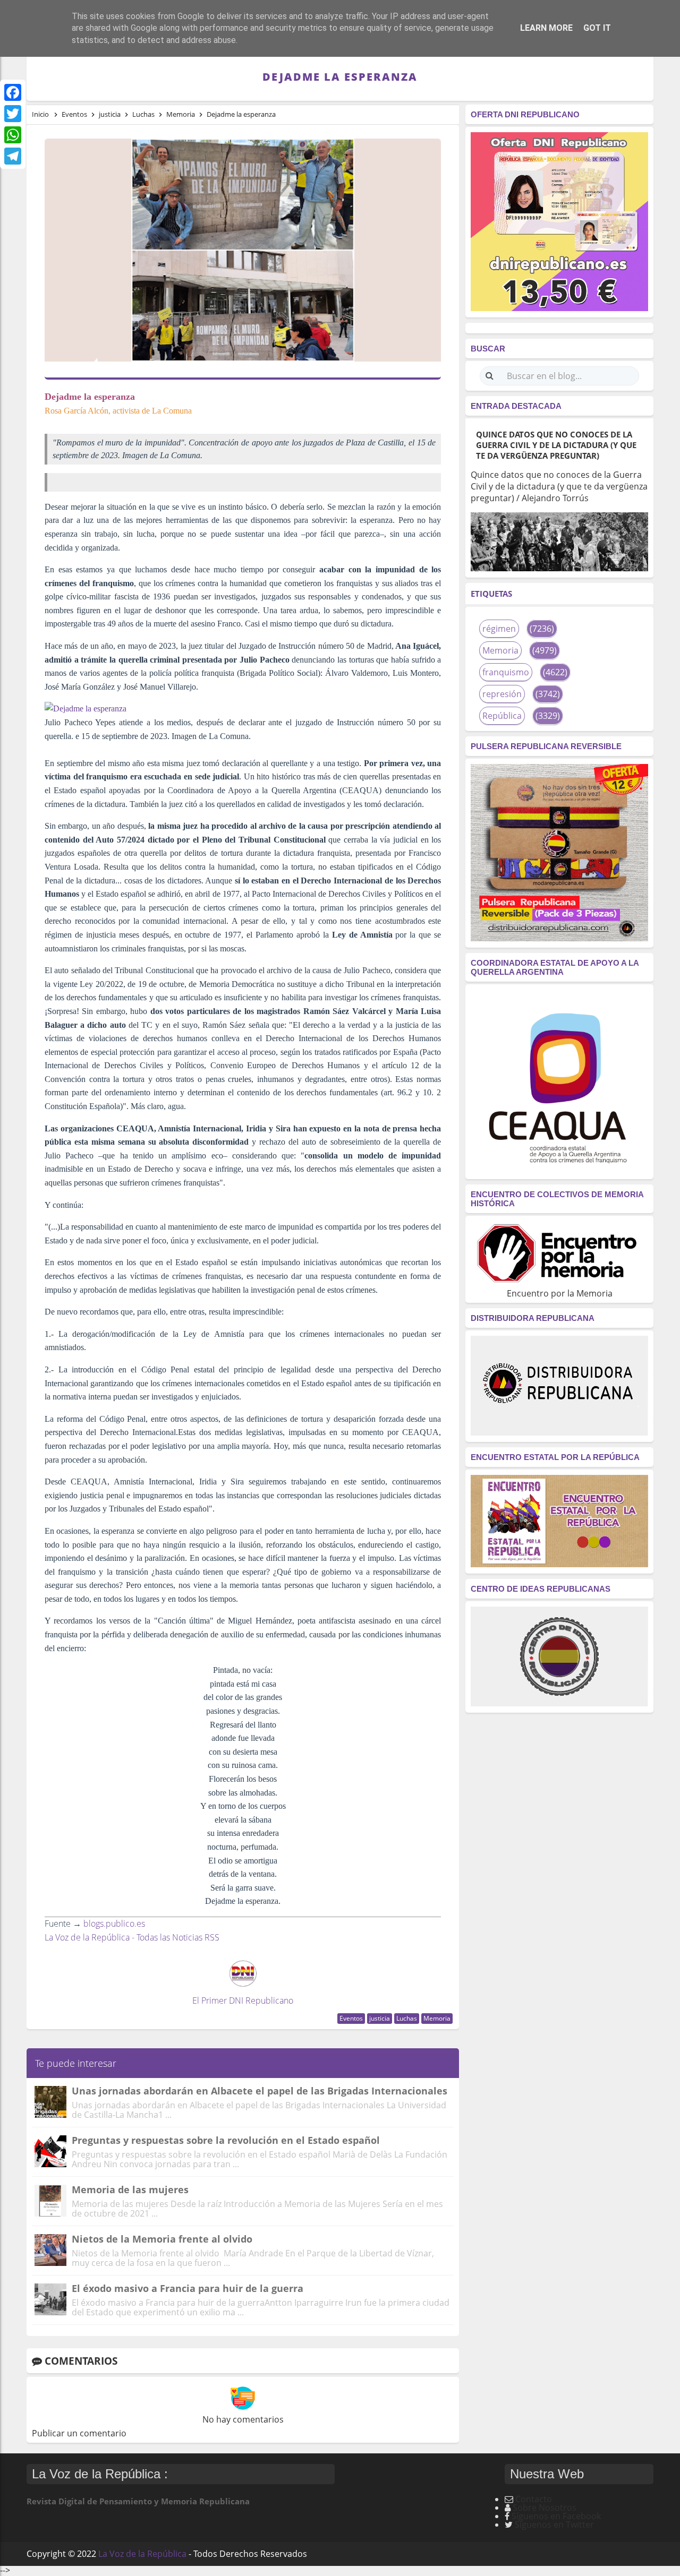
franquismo (506, 672)
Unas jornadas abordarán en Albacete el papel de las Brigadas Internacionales (260, 2091)
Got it (597, 28)
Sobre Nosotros (545, 2508)
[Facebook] (13, 92)
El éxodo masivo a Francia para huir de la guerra (188, 2288)
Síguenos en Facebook (556, 2516)
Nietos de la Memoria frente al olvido (162, 2239)
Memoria (437, 2018)
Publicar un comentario (79, 2433)
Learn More (546, 28)
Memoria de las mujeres (130, 2189)
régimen (499, 629)
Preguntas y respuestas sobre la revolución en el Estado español (226, 2140)
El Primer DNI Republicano (243, 2000)
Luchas (407, 2018)
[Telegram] (13, 156)
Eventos (351, 2018)
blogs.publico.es (114, 1924)
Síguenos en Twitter (554, 2525)
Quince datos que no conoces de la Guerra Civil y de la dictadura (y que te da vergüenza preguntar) (556, 445)
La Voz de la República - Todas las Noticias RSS (132, 1937)
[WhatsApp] (13, 135)
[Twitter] (13, 114)
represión (502, 694)
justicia (380, 2018)
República (502, 716)
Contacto (534, 2499)
